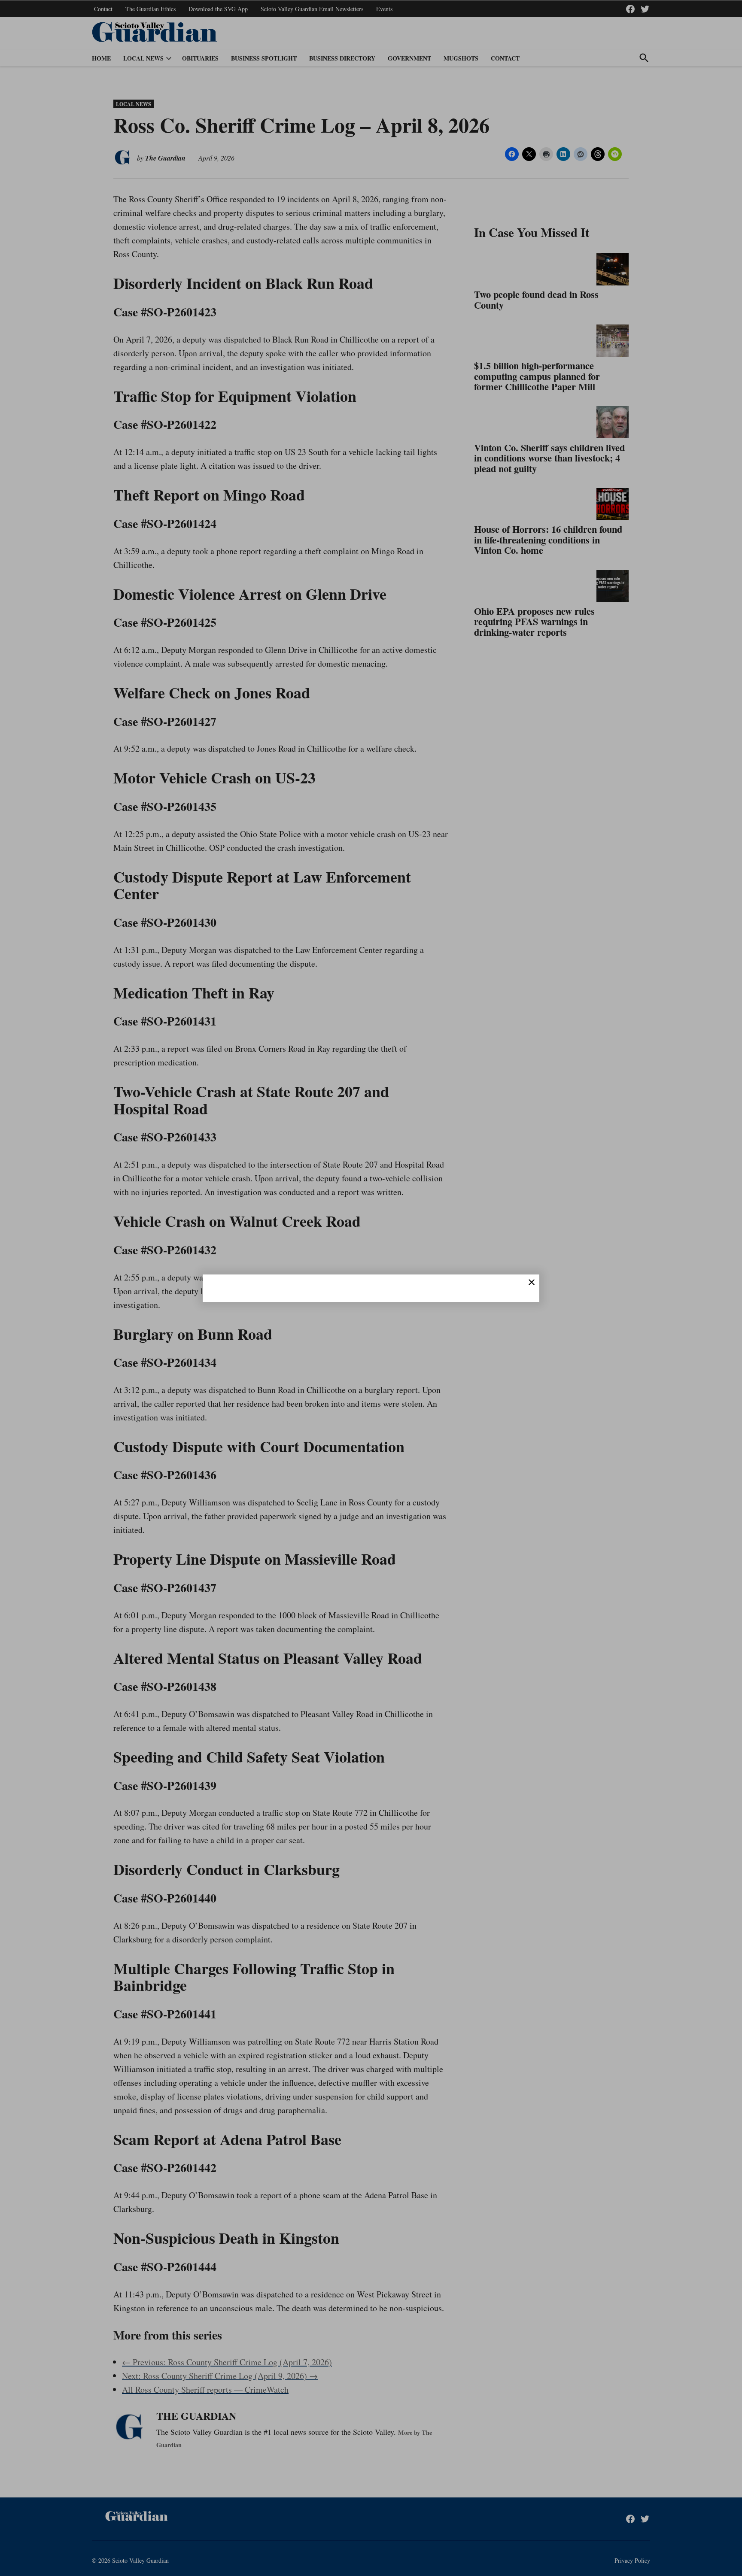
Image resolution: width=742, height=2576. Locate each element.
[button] (371, 1288)
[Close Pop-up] (532, 1282)
